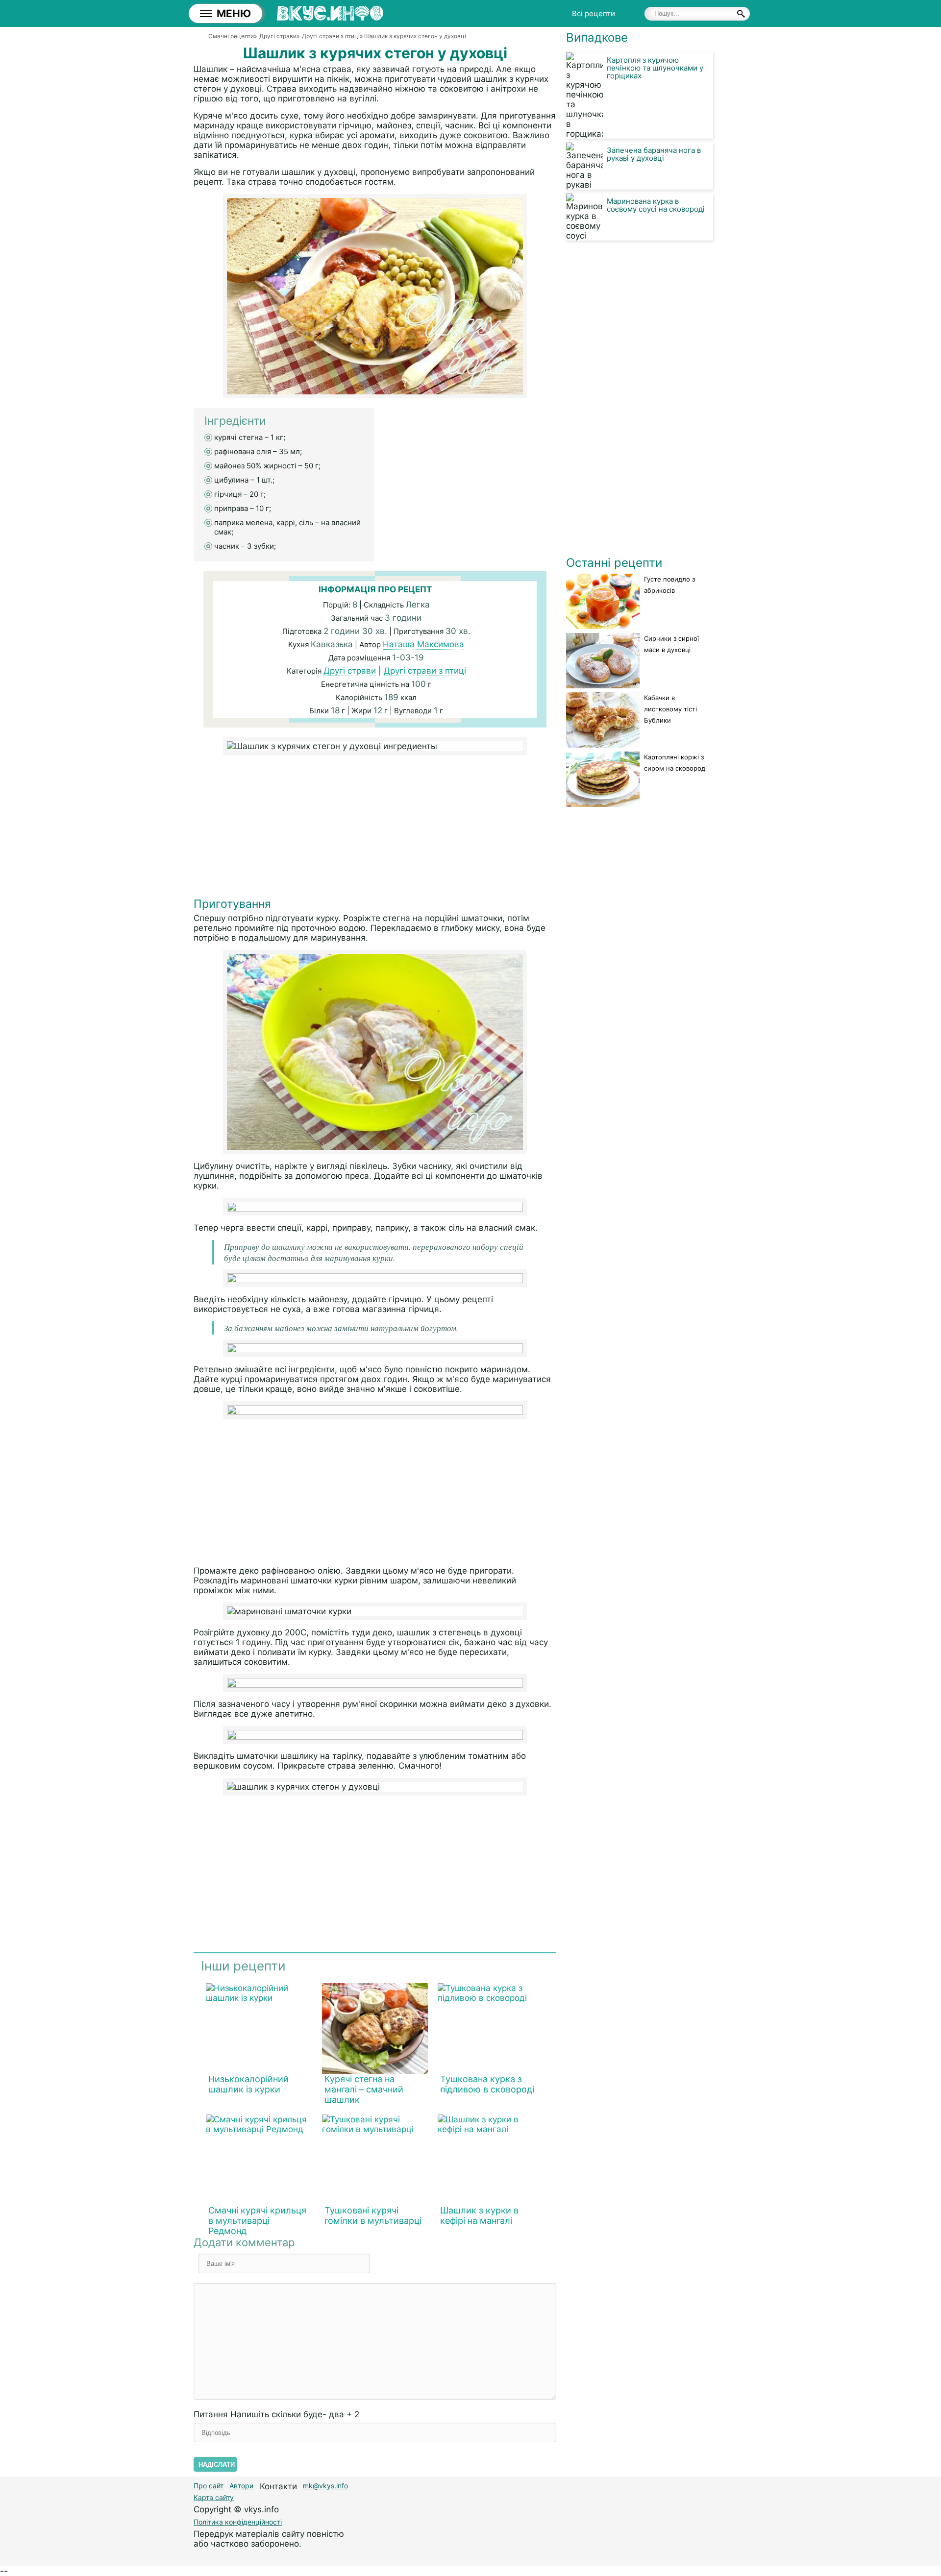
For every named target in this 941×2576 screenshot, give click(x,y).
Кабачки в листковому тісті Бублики (670, 709)
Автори (241, 2486)
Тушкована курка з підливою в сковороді (487, 2084)
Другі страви (350, 671)
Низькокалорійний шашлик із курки (248, 2084)
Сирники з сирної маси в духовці (671, 644)
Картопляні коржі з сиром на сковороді (675, 763)
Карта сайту (214, 2497)
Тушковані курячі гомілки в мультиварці (373, 2215)
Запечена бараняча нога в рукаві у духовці (654, 154)
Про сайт (209, 2486)
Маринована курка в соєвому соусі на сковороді (656, 205)
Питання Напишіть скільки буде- (276, 2414)
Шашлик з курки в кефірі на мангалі (479, 2215)
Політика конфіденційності (238, 2522)
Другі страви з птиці (425, 671)
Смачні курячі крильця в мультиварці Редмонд (257, 2221)
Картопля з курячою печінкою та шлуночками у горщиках (655, 68)
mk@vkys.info (325, 2486)
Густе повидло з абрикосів (669, 585)
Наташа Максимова (423, 644)
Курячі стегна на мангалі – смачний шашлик (364, 2089)
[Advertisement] (375, 828)
